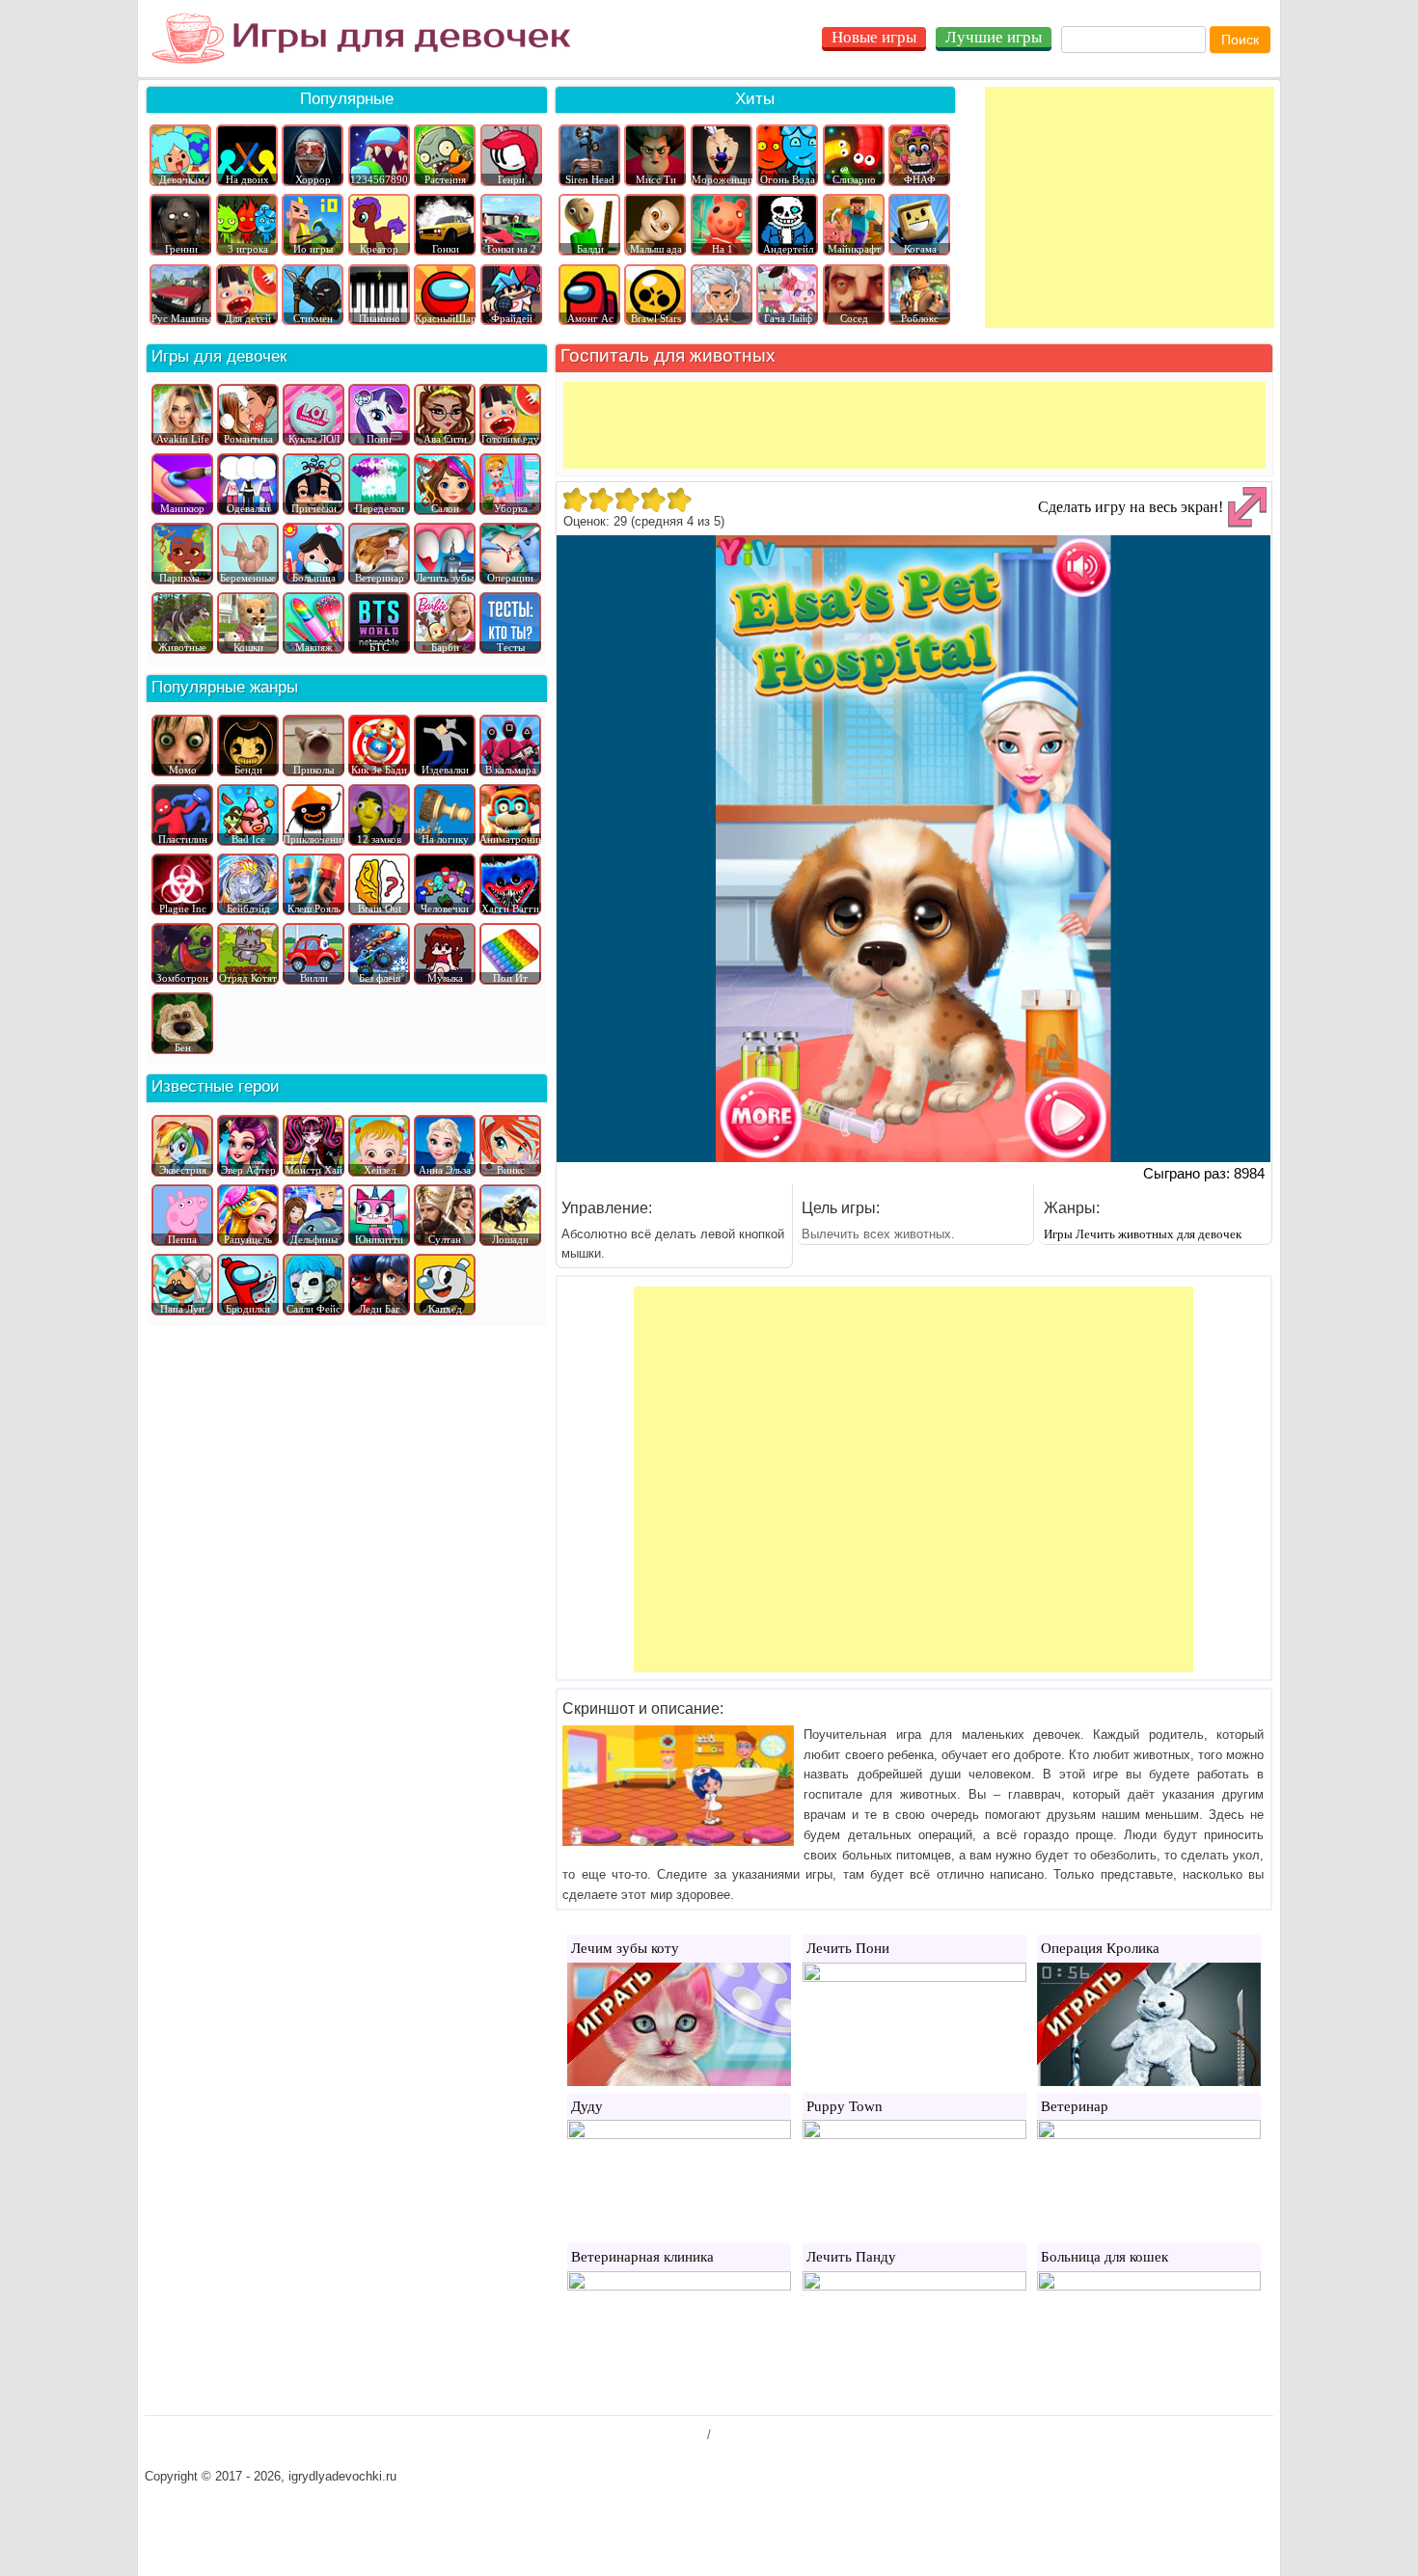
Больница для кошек (1104, 2257)
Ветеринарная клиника (642, 2257)
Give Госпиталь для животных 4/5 (653, 500)
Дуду (587, 2106)
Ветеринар (1075, 2106)
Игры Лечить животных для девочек (1143, 1234)
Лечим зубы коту (625, 1948)
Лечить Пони (848, 1948)
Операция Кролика (1100, 1948)
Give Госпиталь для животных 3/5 (627, 500)
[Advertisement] (1130, 207)
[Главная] (361, 39)
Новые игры (874, 37)
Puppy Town (845, 2106)
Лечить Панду (851, 2257)
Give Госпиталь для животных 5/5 (679, 500)
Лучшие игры (994, 37)
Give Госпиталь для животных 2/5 (600, 500)
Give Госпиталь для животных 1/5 (574, 500)
